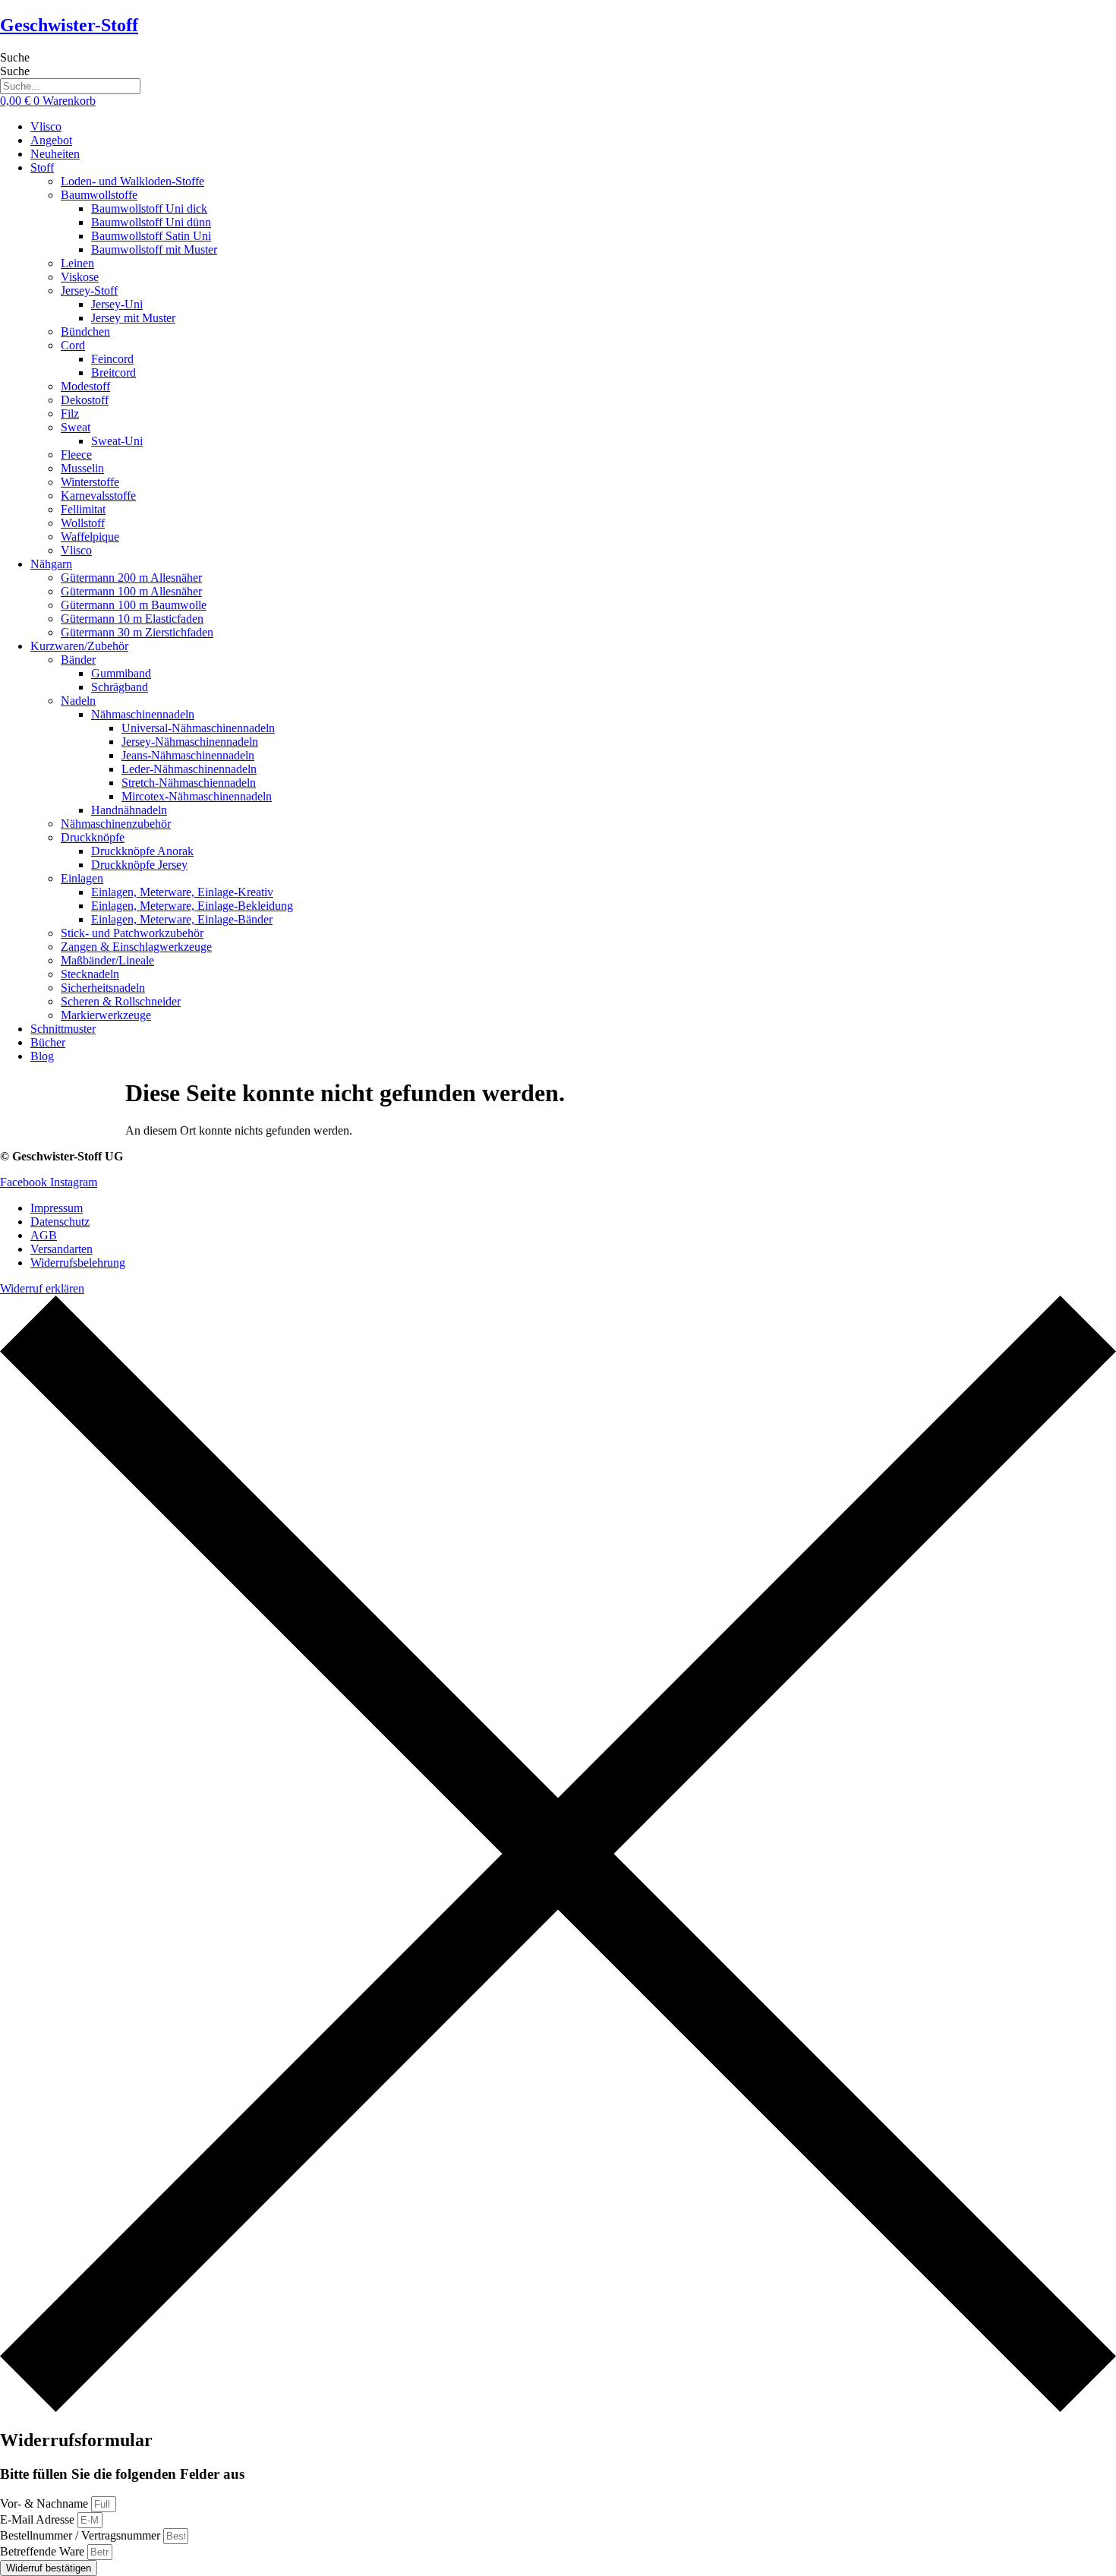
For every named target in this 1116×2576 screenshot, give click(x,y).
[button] (573, 168)
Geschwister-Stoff (69, 25)
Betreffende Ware (44, 2551)
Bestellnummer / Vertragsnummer (82, 2535)
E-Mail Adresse (39, 2519)
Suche (15, 57)
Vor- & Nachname (46, 2503)
